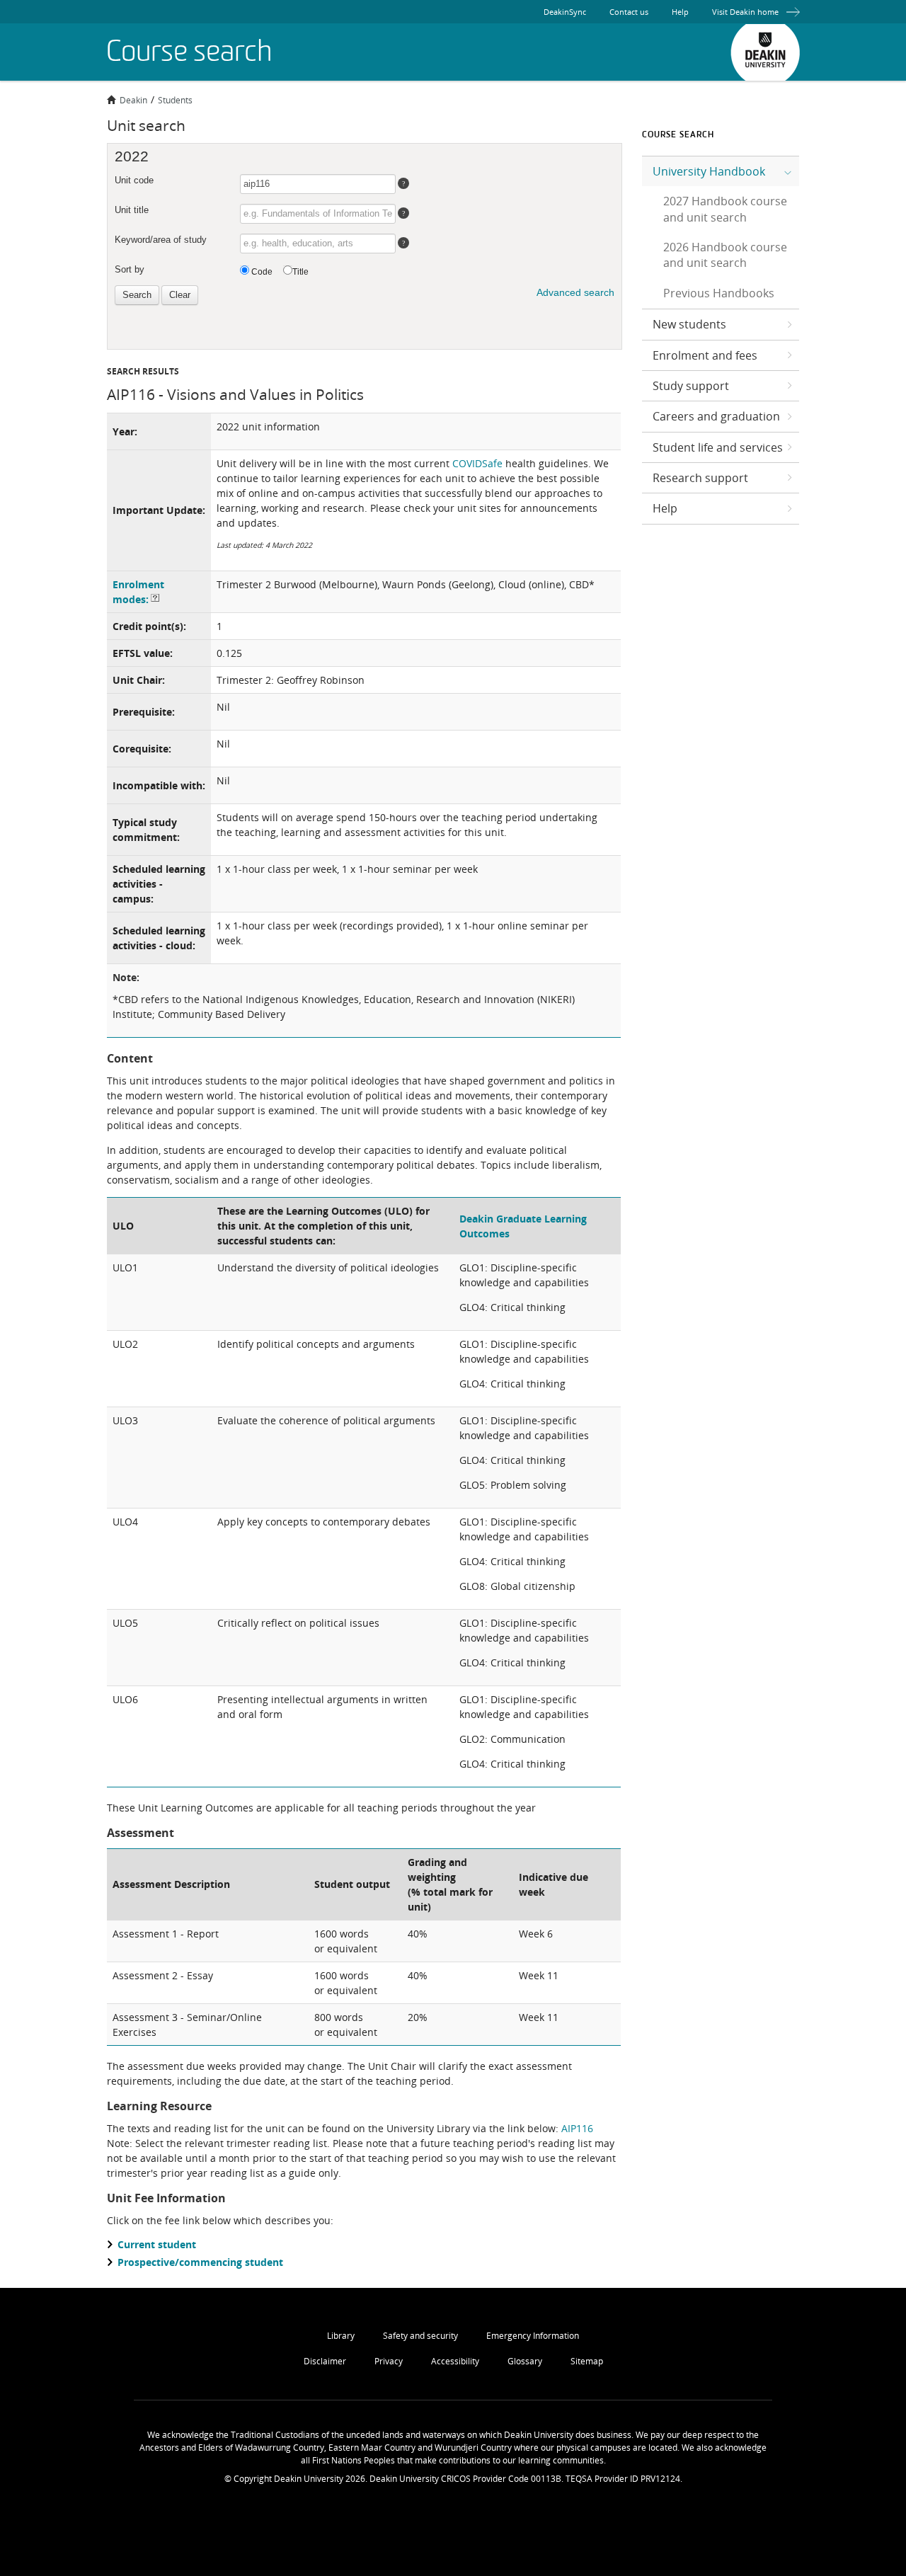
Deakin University (765, 52)
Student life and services (718, 447)
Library (341, 2336)
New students (689, 324)
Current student (157, 2244)
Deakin (133, 100)
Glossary (525, 2361)
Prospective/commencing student (200, 2262)
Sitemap (587, 2361)
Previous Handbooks (719, 293)
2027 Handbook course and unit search (725, 209)
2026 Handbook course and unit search (725, 255)
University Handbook (709, 171)
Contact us (629, 12)
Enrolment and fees (705, 355)
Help (680, 12)
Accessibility (455, 2361)
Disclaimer (325, 2361)
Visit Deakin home (745, 12)
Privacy (389, 2361)
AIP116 (577, 2128)
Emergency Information (533, 2336)
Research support (700, 478)
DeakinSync (565, 12)
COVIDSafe (477, 463)
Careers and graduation (716, 416)
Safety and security (420, 2336)
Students (175, 100)
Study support (691, 386)
